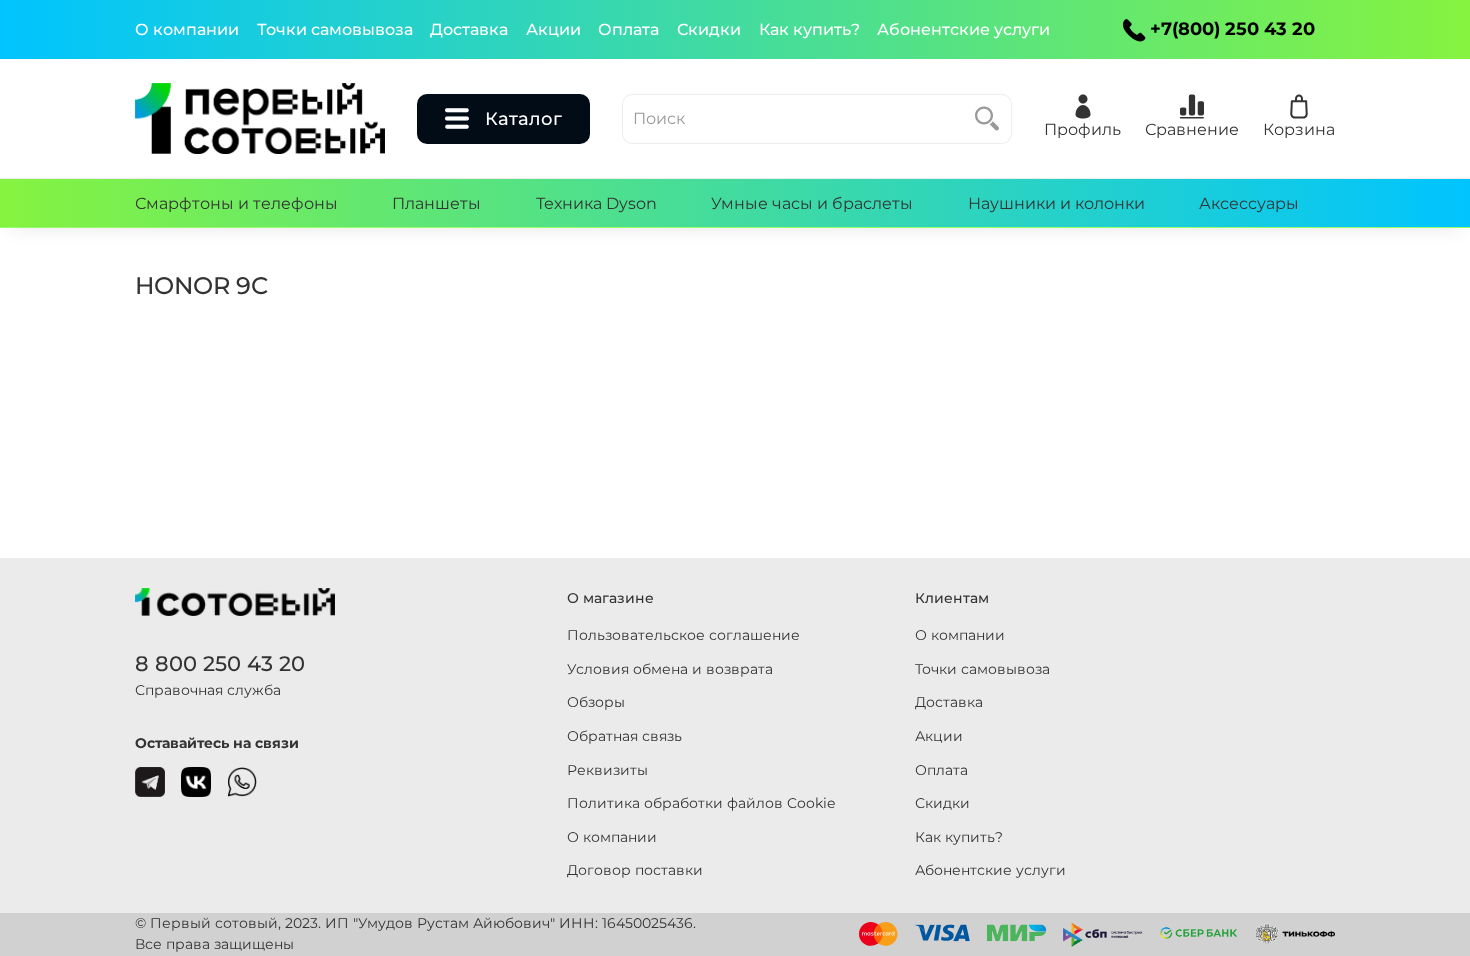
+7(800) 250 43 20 (1232, 29)
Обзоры (596, 702)
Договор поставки (635, 870)
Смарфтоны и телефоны (236, 203)
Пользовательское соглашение (683, 635)
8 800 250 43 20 (220, 663)
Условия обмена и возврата (670, 669)
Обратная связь (624, 736)
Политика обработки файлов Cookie (701, 803)
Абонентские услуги (963, 29)
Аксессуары (1249, 203)
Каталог (523, 119)
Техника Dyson (596, 203)
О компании (187, 29)
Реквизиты (607, 770)
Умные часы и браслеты (812, 203)
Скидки (709, 29)
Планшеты (436, 203)
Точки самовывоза (335, 29)
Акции (553, 29)
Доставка (469, 29)
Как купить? (809, 29)
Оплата (628, 29)
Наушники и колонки (1056, 203)
